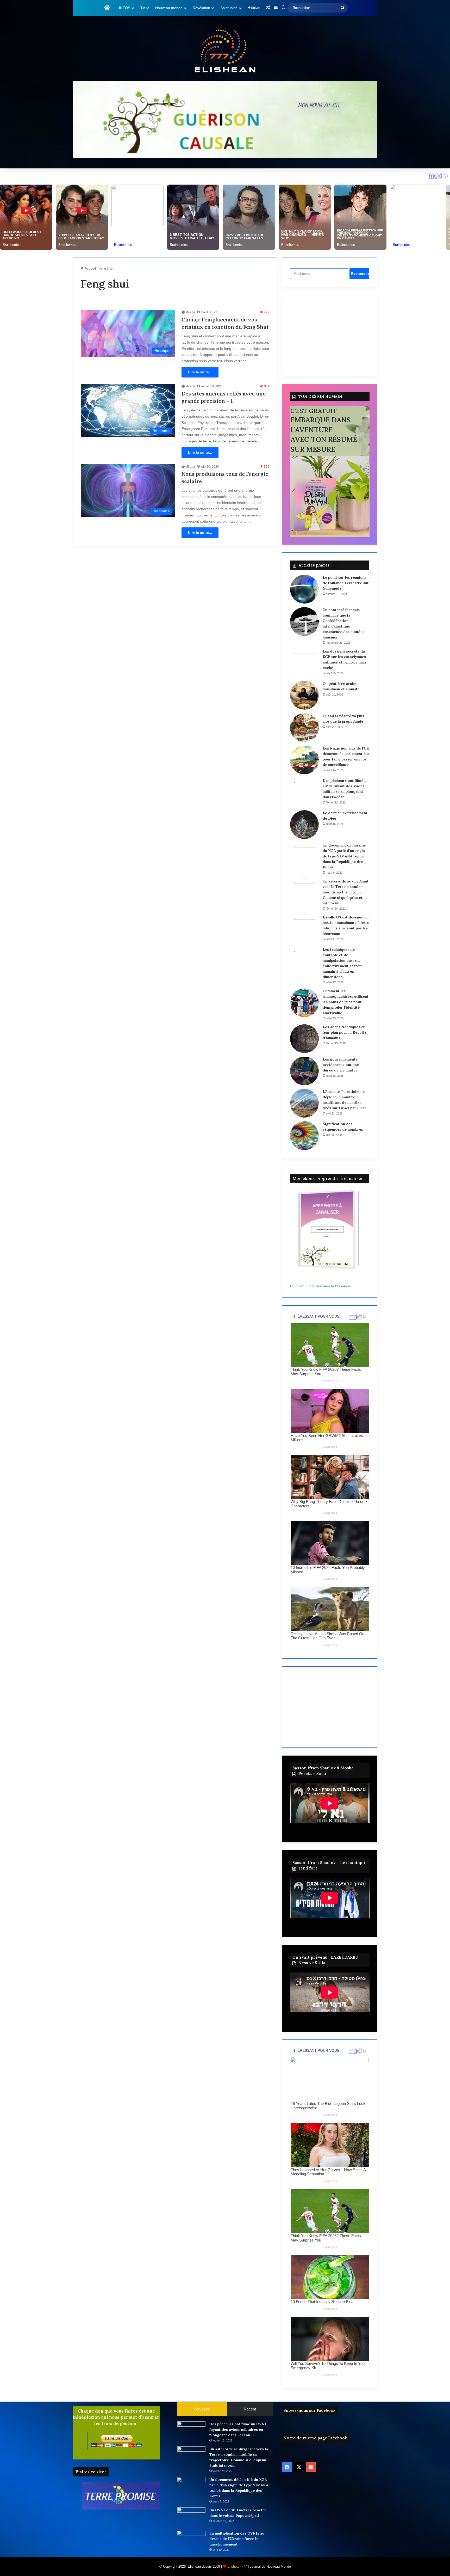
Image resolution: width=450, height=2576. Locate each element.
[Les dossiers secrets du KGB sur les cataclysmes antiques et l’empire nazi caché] (304, 663)
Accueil (90, 268)
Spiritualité (229, 8)
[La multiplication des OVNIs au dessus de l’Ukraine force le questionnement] (191, 2540)
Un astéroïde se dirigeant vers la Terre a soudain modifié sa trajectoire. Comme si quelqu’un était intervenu (346, 892)
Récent (250, 2409)
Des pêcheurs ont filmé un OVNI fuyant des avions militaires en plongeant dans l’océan (238, 2429)
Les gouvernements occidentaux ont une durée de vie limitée (341, 1065)
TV (143, 8)
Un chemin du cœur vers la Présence (320, 1286)
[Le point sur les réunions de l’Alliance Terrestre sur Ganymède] (304, 589)
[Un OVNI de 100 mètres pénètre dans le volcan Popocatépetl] (191, 2517)
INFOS (125, 8)
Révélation (201, 8)
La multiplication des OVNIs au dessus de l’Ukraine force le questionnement (237, 2539)
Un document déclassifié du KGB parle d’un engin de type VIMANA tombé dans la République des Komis (344, 856)
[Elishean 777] (225, 52)
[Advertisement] (330, 336)
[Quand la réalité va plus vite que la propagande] (304, 728)
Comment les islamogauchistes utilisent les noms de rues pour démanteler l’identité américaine (346, 1002)
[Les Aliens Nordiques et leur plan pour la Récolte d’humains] (304, 1039)
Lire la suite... (200, 372)
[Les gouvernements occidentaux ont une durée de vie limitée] (304, 1071)
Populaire (202, 2409)
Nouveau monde (169, 8)
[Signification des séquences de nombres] (304, 1136)
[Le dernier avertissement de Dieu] (304, 825)
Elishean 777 (237, 2566)
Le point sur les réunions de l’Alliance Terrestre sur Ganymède (346, 583)
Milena (190, 312)
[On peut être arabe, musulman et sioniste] (304, 695)
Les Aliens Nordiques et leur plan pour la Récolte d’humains (345, 1032)
